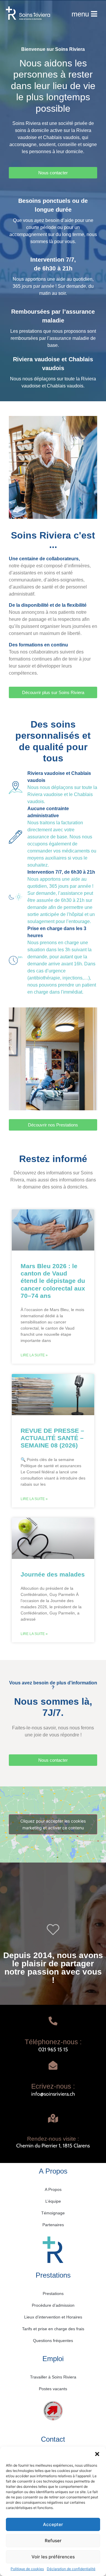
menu (80, 14)
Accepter (53, 2524)
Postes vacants (53, 2389)
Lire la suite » (34, 1355)
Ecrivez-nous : (53, 2086)
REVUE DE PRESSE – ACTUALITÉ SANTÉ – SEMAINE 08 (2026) (52, 1438)
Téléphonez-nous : (53, 2042)
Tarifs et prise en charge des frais (53, 2329)
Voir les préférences (53, 2557)
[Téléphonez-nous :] (53, 2021)
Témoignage (53, 2213)
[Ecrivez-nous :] (53, 2065)
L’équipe (53, 2201)
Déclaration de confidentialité (71, 2569)
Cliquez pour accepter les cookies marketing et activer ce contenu (53, 1824)
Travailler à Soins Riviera (53, 2377)
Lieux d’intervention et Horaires (53, 2317)
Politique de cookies (27, 2569)
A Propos (53, 2189)
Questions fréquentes (53, 2341)
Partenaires (53, 2225)
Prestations (53, 2294)
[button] (97, 2454)
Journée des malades (53, 1574)
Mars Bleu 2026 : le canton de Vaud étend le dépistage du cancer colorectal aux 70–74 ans (53, 1281)
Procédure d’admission (53, 2305)
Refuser (53, 2541)
